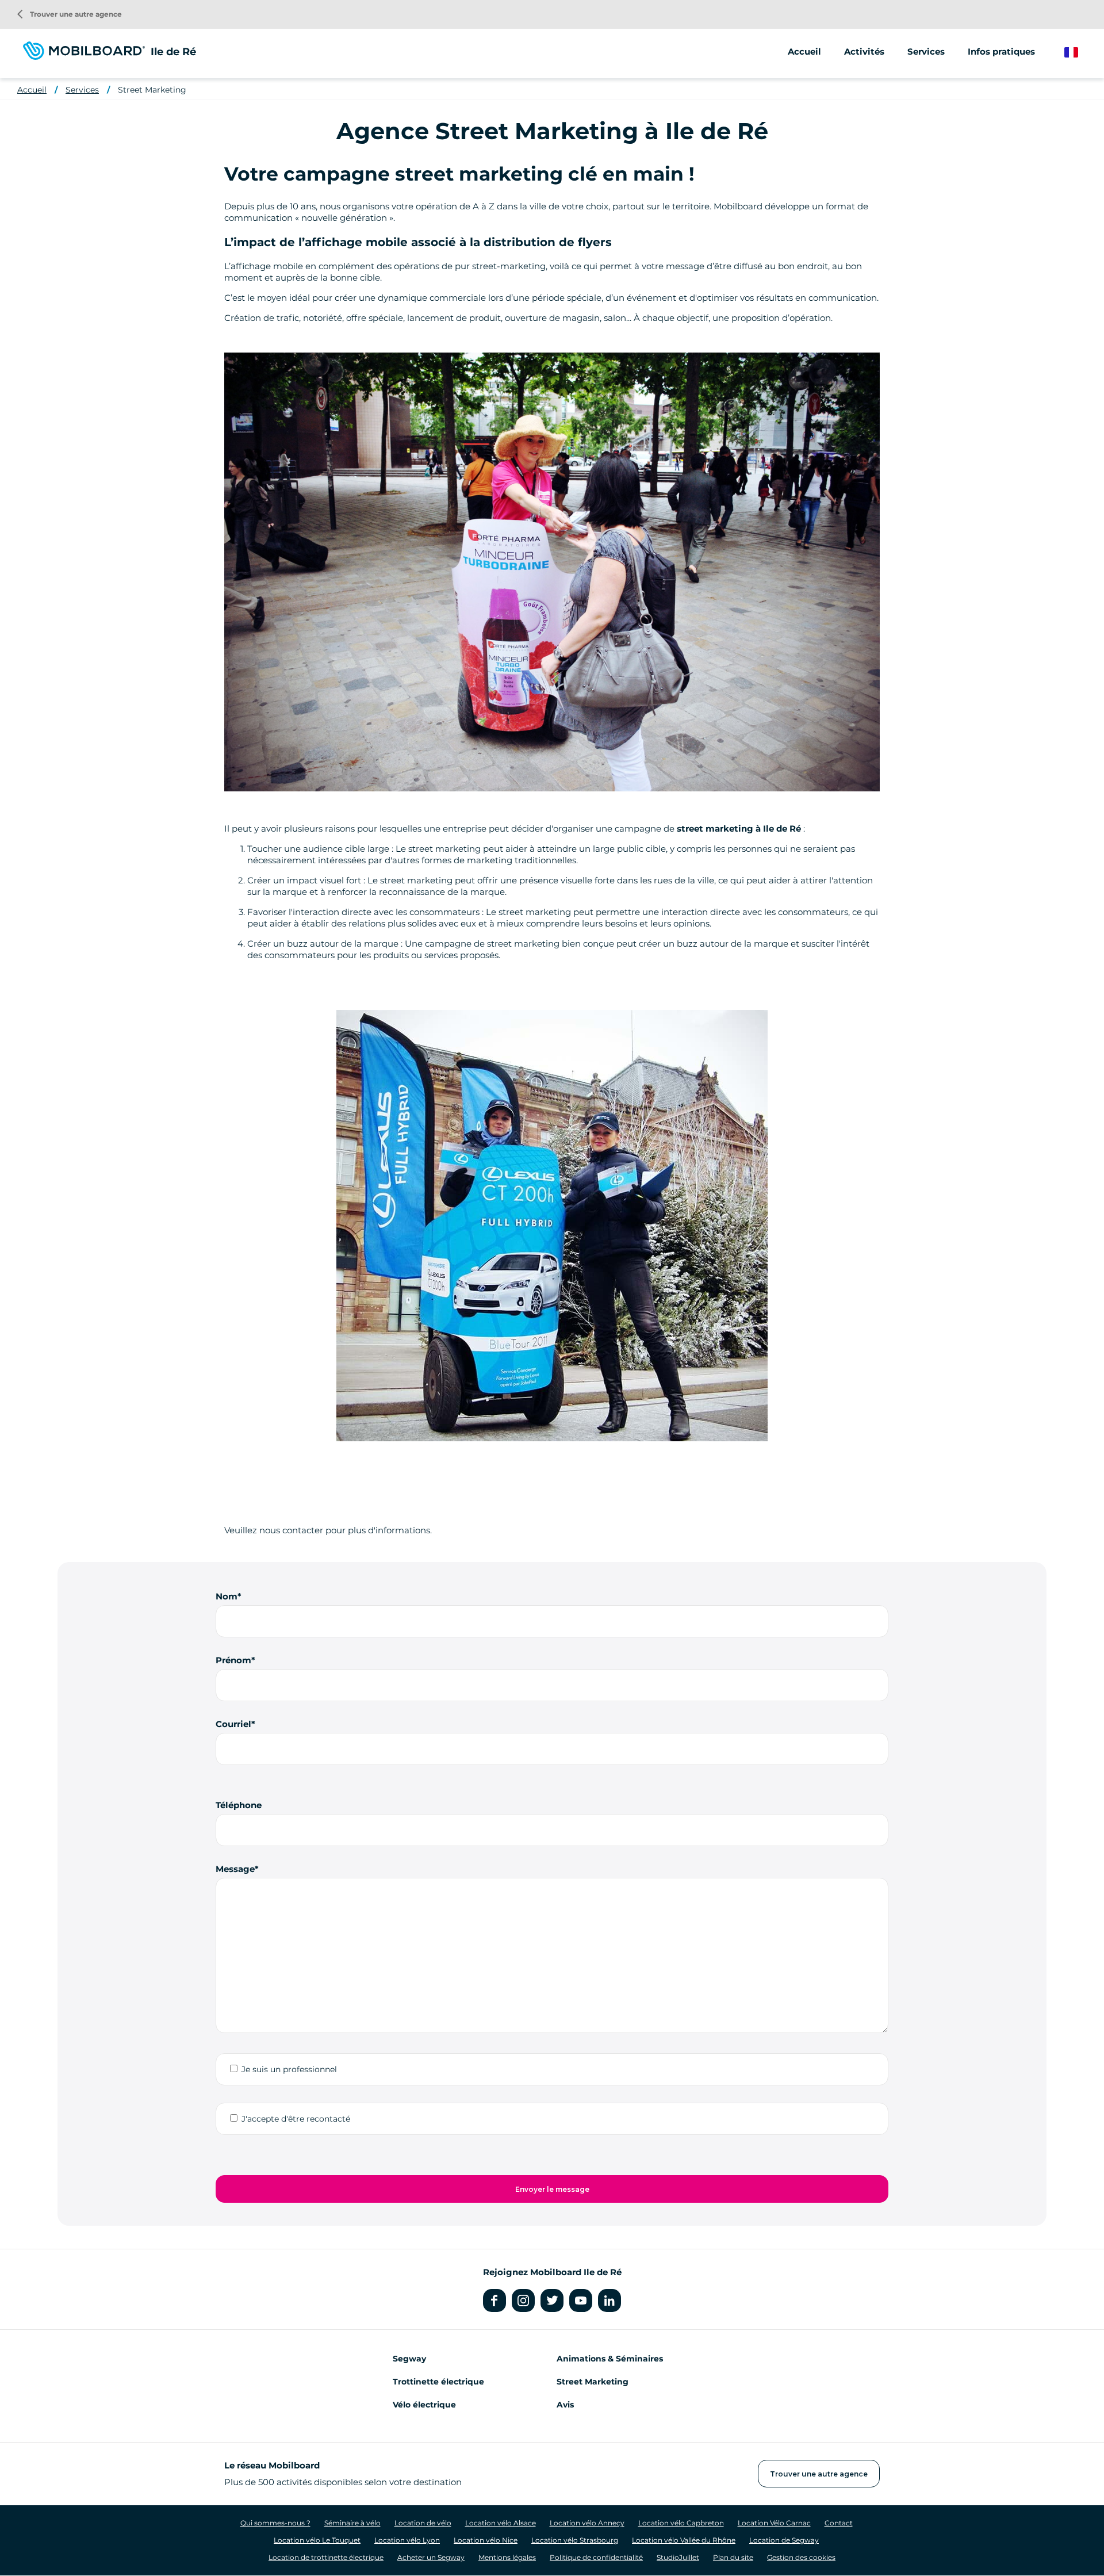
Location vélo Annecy (587, 2523)
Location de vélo (423, 2523)
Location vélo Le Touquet (317, 2540)
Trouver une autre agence (70, 14)
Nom (227, 1596)
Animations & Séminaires (610, 2359)
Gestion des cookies (801, 2557)
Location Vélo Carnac (774, 2523)
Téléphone (239, 1805)
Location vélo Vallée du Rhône (684, 2540)
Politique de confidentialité (596, 2557)
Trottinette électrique (438, 2382)
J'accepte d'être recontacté (296, 2119)
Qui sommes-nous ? (275, 2523)
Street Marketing (152, 90)
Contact (839, 2523)
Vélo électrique (424, 2405)
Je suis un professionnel (289, 2069)
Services (82, 90)
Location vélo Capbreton (681, 2523)
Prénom (233, 1660)
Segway (409, 2359)
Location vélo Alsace (501, 2523)
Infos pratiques (1001, 51)
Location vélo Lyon (407, 2540)
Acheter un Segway (431, 2557)
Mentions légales (507, 2557)
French (1080, 53)
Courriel (233, 1724)
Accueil (804, 51)
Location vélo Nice (486, 2540)
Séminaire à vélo (352, 2523)
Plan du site (733, 2557)
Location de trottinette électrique (326, 2557)
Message (235, 1869)
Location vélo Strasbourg (575, 2540)
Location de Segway (784, 2540)
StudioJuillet (678, 2557)
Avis (565, 2405)
